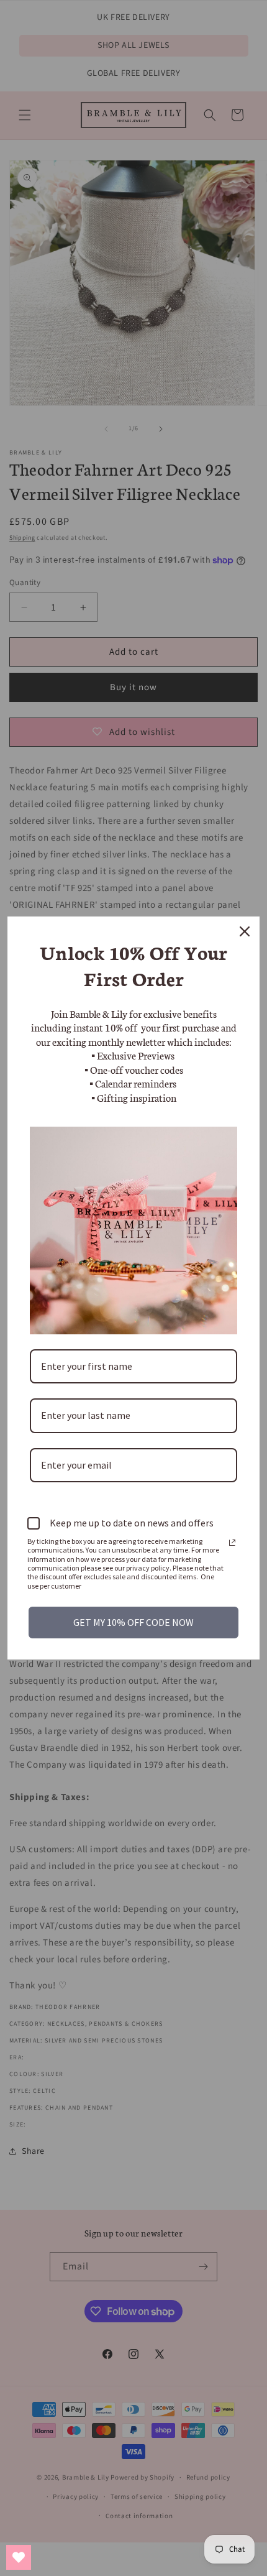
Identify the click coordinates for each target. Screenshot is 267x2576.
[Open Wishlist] (19, 2557)
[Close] (245, 931)
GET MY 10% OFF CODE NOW (133, 1622)
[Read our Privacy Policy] (232, 1543)
